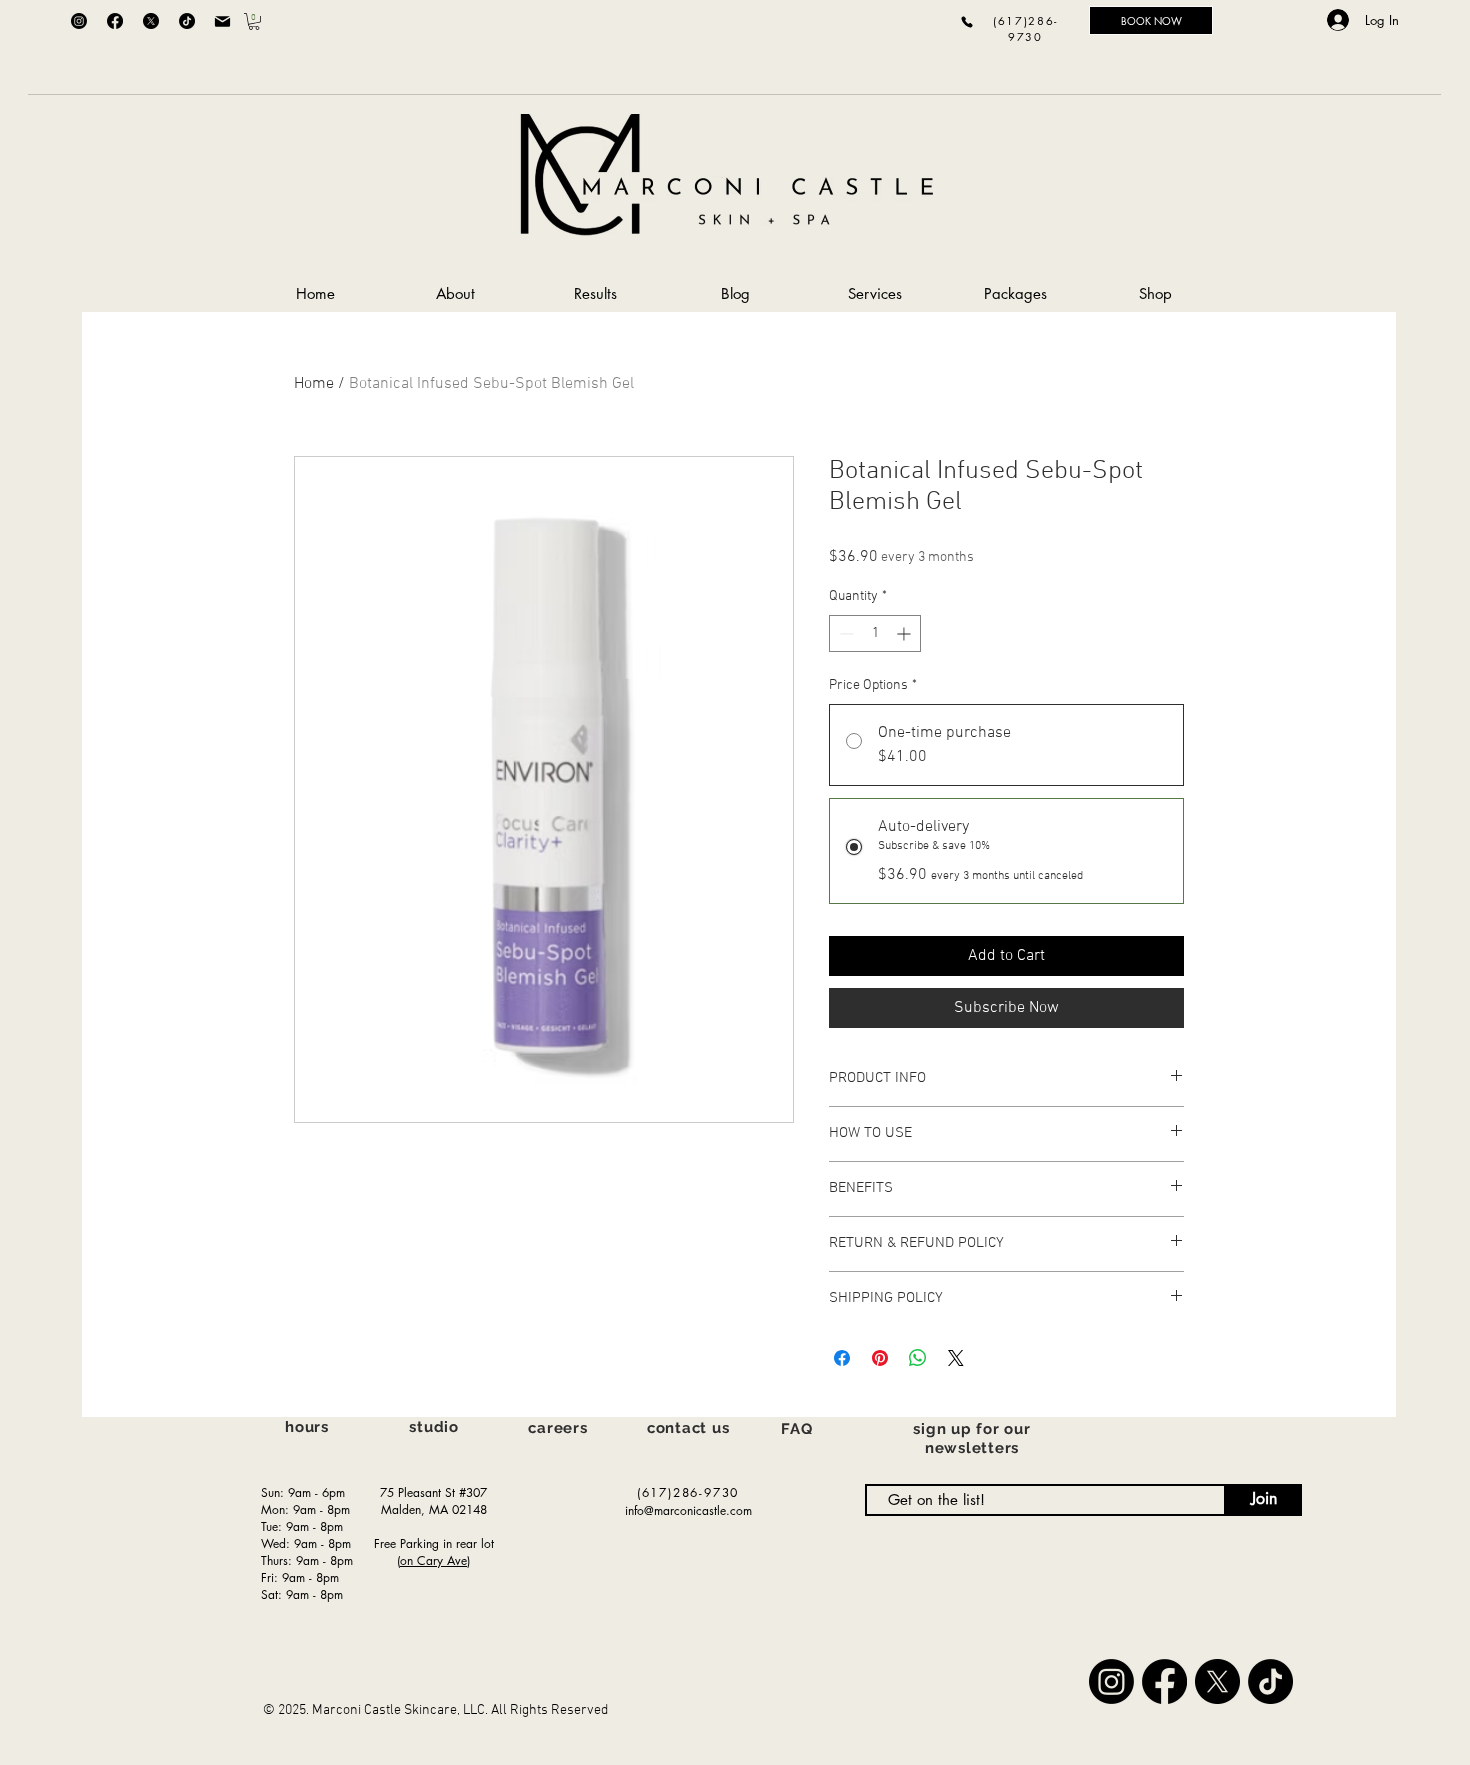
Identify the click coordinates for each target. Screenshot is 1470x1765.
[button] (254, 21)
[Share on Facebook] (842, 1358)
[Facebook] (115, 21)
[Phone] (967, 21)
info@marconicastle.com (688, 1510)
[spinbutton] (875, 633)
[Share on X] (956, 1358)
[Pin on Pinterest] (880, 1358)
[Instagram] (79, 21)
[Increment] (905, 633)
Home (314, 384)
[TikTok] (187, 21)
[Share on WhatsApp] (918, 1358)
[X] (151, 21)
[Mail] (222, 21)
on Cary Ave (433, 1560)
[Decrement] (844, 633)
